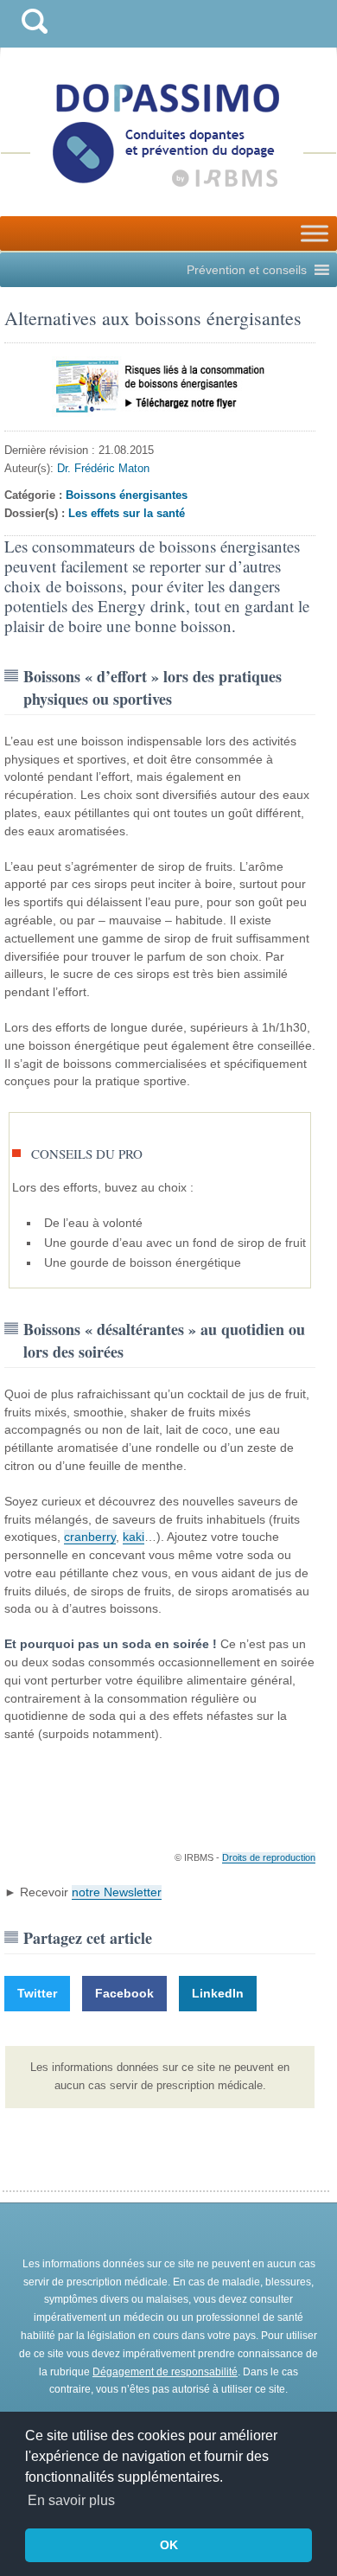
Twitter (37, 1993)
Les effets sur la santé (127, 513)
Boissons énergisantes (127, 495)
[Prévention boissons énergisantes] (160, 387)
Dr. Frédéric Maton (103, 468)
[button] (247, 270)
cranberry (90, 1537)
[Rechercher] (35, 38)
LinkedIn (218, 1993)
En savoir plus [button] (71, 2500)
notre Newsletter (117, 1892)
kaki (134, 1537)
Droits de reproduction (269, 1857)
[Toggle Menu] (315, 233)
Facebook (124, 1993)
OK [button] (169, 2545)
